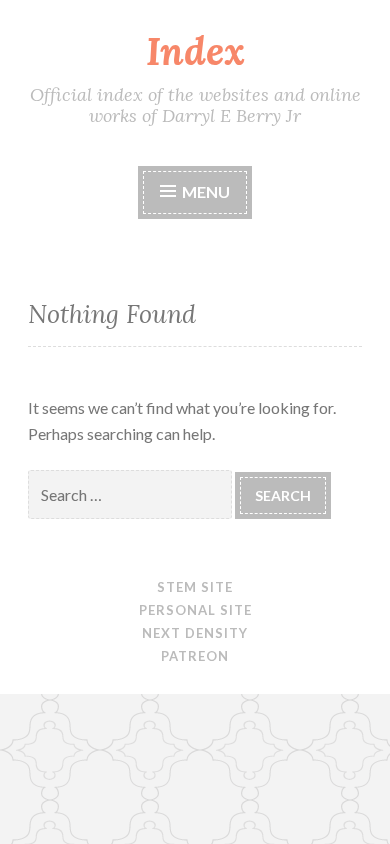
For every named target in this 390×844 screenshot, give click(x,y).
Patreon (195, 656)
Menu (206, 191)
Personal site (195, 610)
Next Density (195, 633)
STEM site (195, 587)
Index (195, 51)
